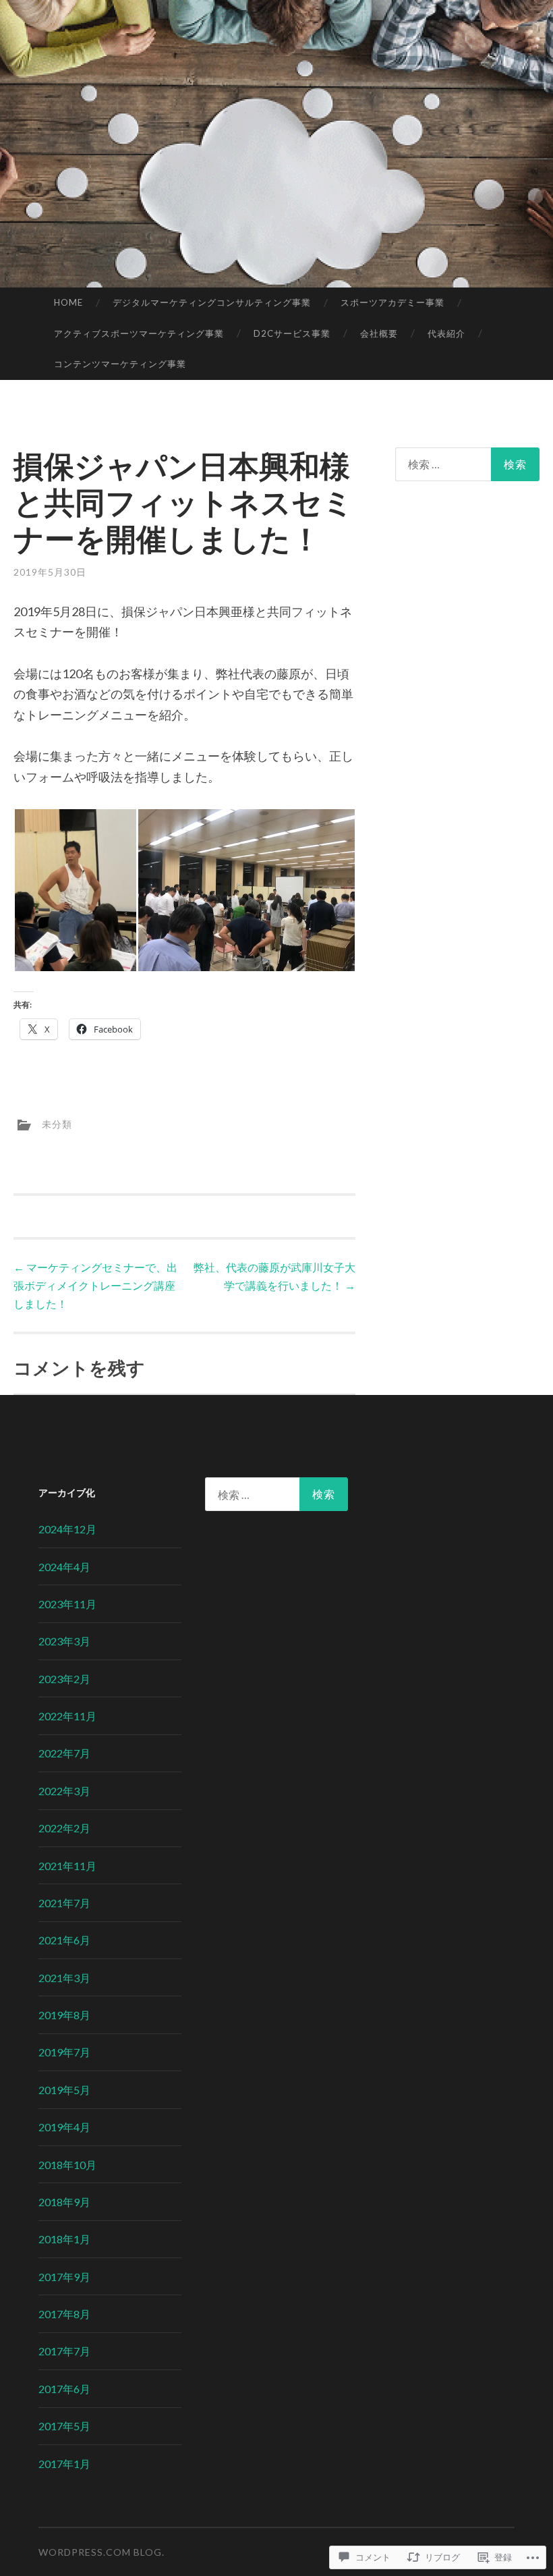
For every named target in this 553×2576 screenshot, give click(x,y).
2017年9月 (64, 2277)
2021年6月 (64, 1940)
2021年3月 (64, 1978)
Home (68, 302)
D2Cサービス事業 (292, 333)
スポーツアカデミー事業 (392, 302)
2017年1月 (64, 2464)
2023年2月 (64, 1679)
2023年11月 (67, 1604)
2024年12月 (67, 1529)
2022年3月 (64, 1791)
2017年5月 (64, 2426)
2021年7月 (64, 1903)
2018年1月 (64, 2239)
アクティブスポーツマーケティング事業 (139, 333)
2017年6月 (64, 2389)
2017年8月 (64, 2314)
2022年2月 (64, 1828)
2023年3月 (64, 1641)
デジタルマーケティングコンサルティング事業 (212, 302)
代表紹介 (446, 333)
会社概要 (379, 333)
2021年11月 (67, 1866)
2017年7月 (64, 2351)
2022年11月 (67, 1716)
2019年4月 (64, 2127)
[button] (75, 890)
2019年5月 (64, 2090)
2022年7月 (64, 1753)
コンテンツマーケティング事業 (120, 364)
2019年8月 (64, 2015)
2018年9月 (64, 2202)
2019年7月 (64, 2052)
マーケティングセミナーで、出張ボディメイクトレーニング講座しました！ (95, 1285)
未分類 (57, 1123)
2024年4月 (64, 1567)
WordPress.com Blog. (101, 2552)
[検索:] (468, 464)
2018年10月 (67, 2165)
